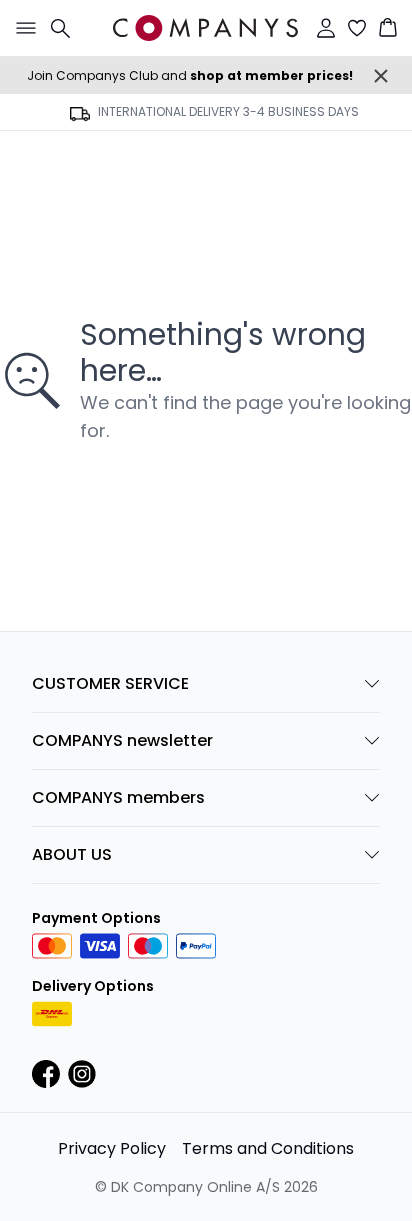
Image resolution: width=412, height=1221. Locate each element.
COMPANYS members (118, 797)
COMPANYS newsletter (122, 740)
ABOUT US (72, 854)
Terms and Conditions (268, 1148)
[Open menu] (22, 28)
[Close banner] (381, 76)
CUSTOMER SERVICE (110, 683)
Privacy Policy (112, 1148)
